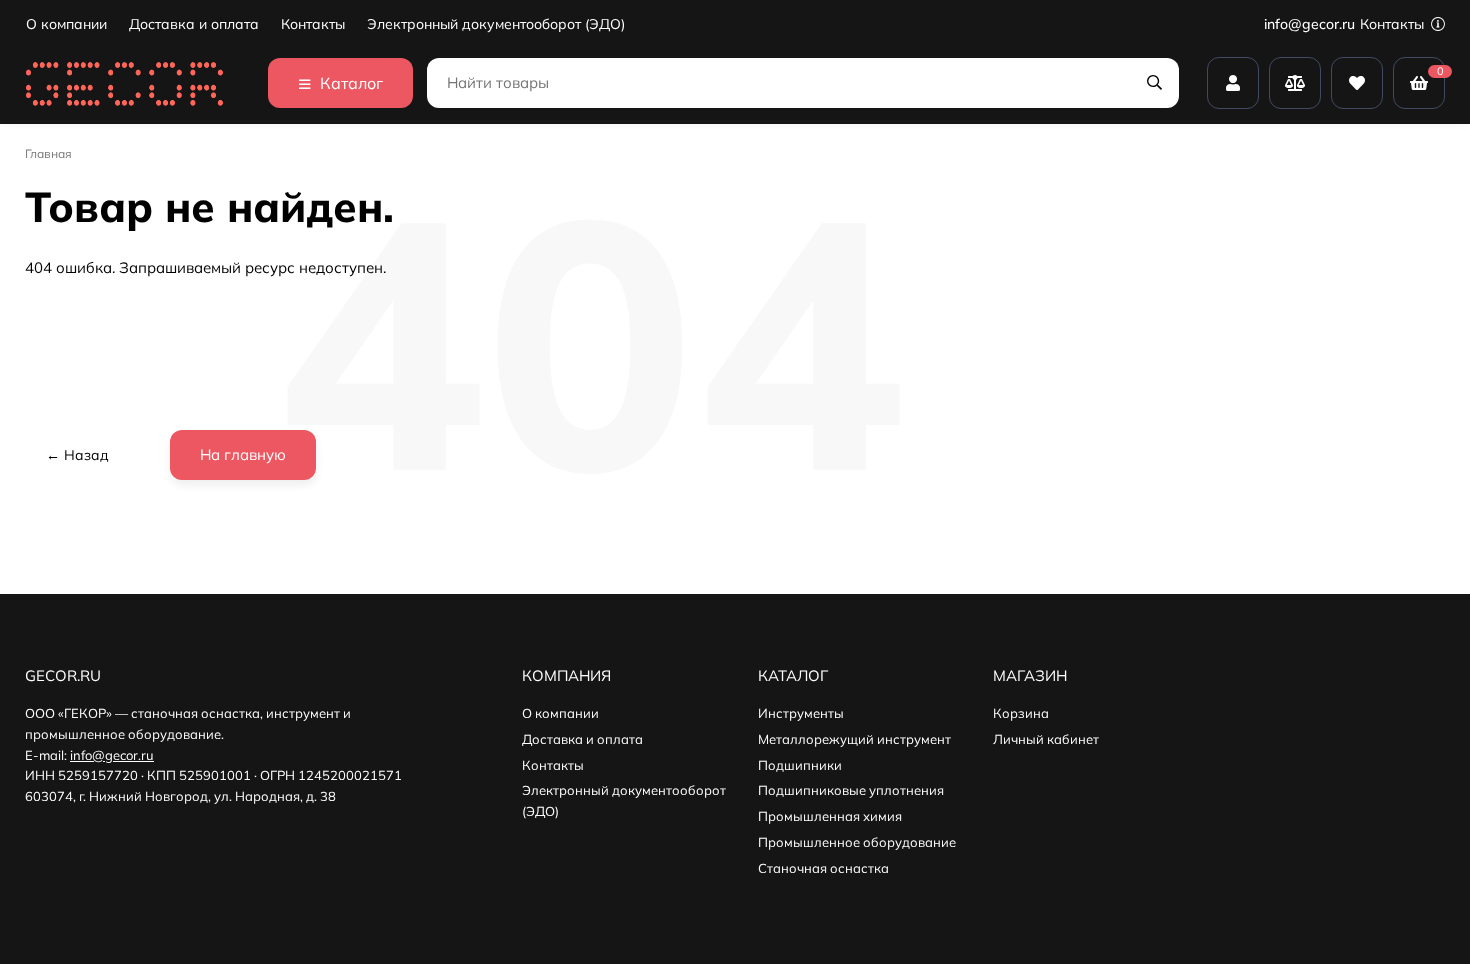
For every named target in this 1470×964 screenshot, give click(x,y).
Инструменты (801, 713)
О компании (66, 24)
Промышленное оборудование (857, 842)
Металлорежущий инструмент (854, 739)
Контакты (313, 24)
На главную (243, 454)
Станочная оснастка (823, 868)
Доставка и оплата (194, 24)
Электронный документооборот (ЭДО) (496, 24)
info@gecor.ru (1309, 24)
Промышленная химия (830, 816)
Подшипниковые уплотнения (851, 790)
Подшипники (800, 765)
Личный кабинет (1046, 739)
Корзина (1021, 713)
